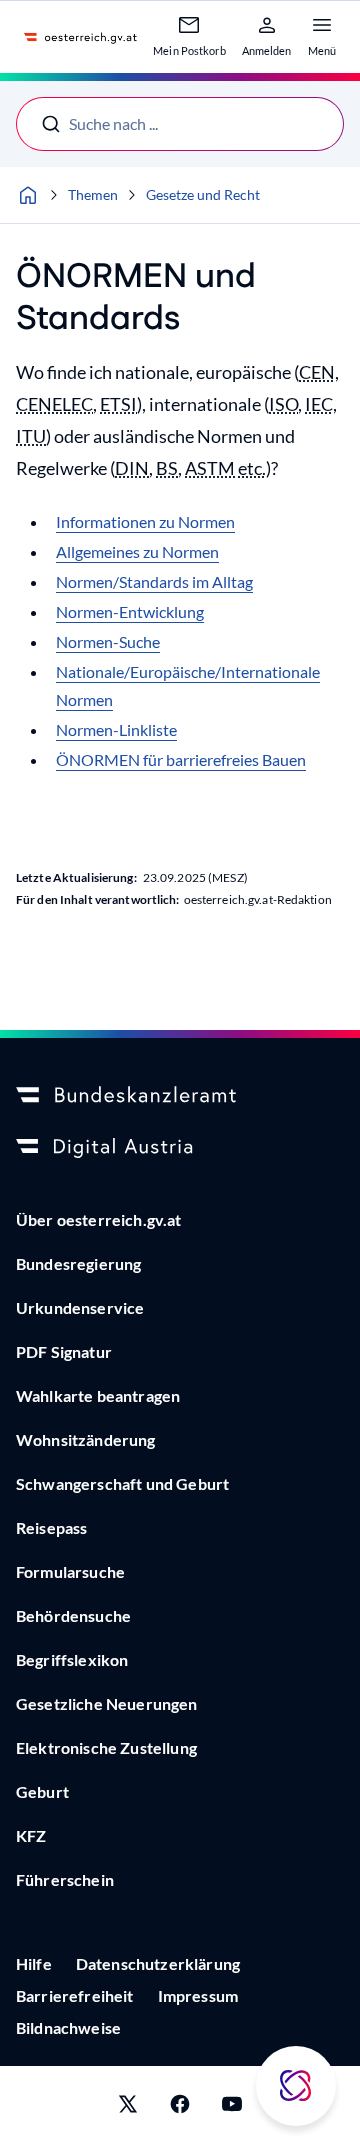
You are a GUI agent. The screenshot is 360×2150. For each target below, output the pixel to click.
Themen (93, 194)
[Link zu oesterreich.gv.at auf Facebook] (180, 2108)
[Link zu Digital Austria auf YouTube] (232, 2108)
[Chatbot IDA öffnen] (296, 2086)
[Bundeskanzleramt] (180, 1096)
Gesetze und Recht (203, 194)
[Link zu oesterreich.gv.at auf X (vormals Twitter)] (128, 2108)
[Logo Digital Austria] (180, 1148)
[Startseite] (28, 195)
